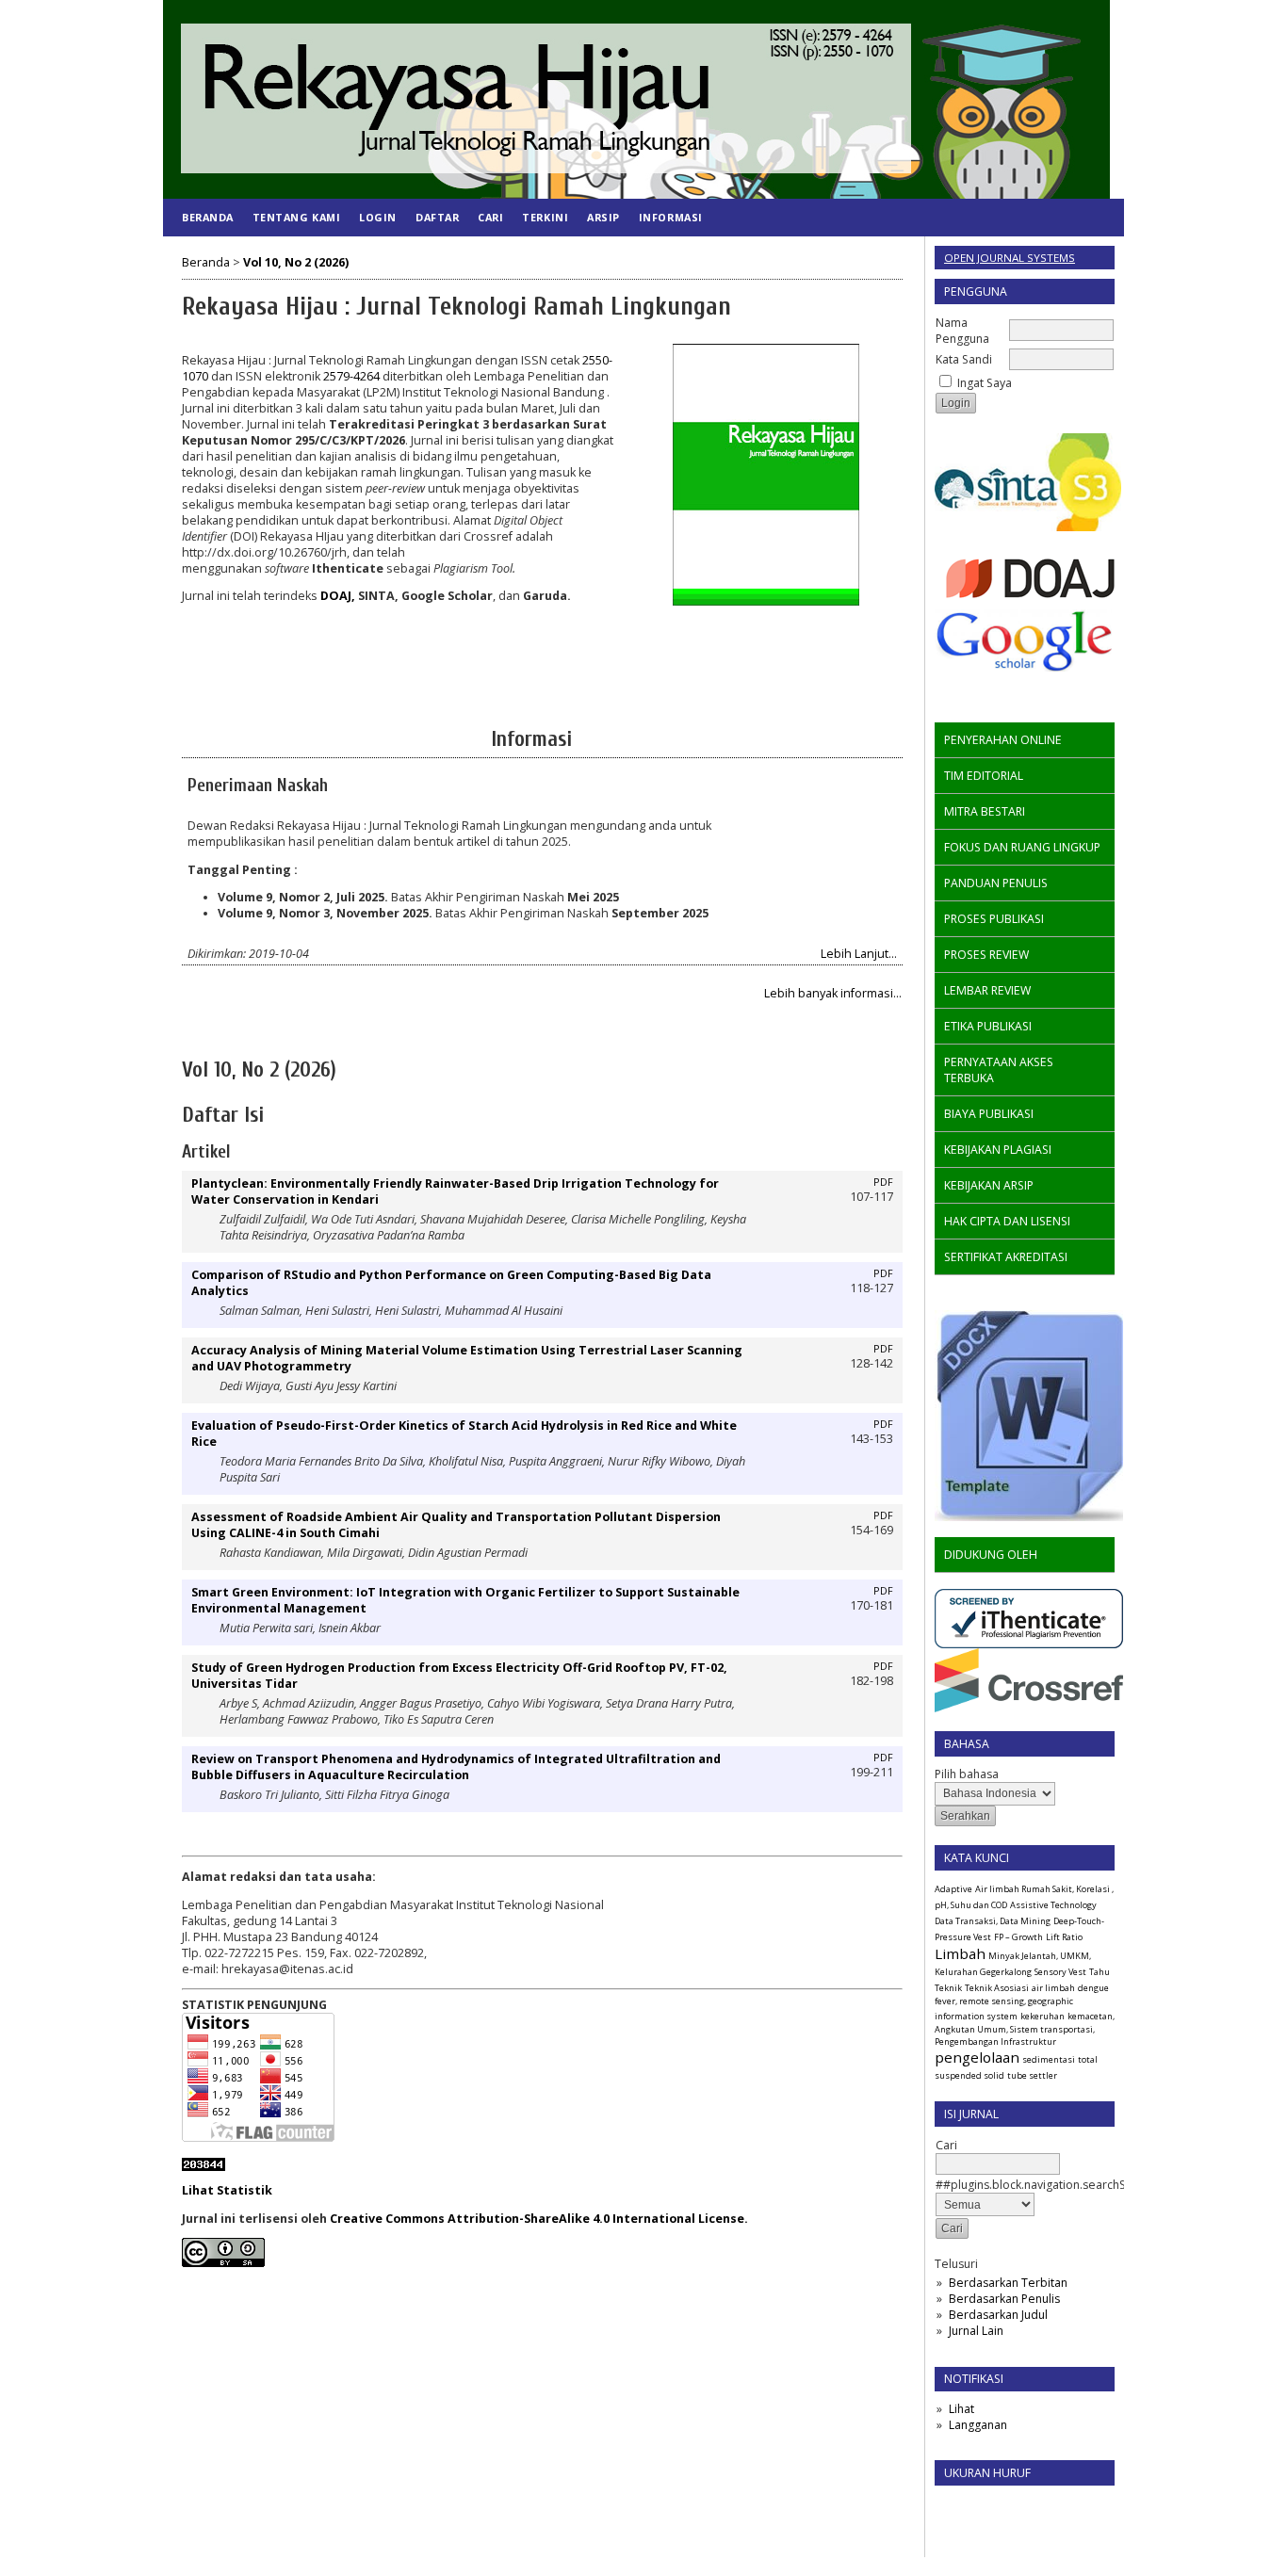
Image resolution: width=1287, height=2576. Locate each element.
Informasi (671, 217)
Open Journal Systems (1010, 258)
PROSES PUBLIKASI (994, 919)
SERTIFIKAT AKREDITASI (1006, 1257)
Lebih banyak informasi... (833, 993)
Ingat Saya (985, 383)
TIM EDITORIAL (984, 776)
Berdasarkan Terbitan (1008, 2283)
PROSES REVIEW (986, 955)
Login (378, 217)
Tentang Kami (296, 217)
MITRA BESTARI (985, 811)
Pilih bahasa (967, 1774)
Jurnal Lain (976, 2331)
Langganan (978, 2425)
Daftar (437, 217)
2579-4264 (351, 376)
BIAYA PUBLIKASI (989, 1114)
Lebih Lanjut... (859, 954)
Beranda (208, 217)
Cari (490, 217)
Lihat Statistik (227, 2190)
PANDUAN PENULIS (996, 883)
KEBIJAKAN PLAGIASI (998, 1150)
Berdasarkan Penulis (1004, 2299)
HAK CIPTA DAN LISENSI (1007, 1221)
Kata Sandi (964, 359)
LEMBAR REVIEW (987, 990)
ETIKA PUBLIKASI (988, 1026)
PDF (883, 1182)
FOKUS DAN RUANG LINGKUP (1022, 847)
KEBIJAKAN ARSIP (989, 1185)
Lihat (961, 2409)
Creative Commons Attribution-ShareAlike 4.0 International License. (539, 2219)
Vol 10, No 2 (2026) (296, 262)
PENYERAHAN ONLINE (1003, 740)
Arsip (603, 217)
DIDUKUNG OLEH (991, 1555)
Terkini (545, 217)
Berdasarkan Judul (998, 2315)
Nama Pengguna (962, 331)
